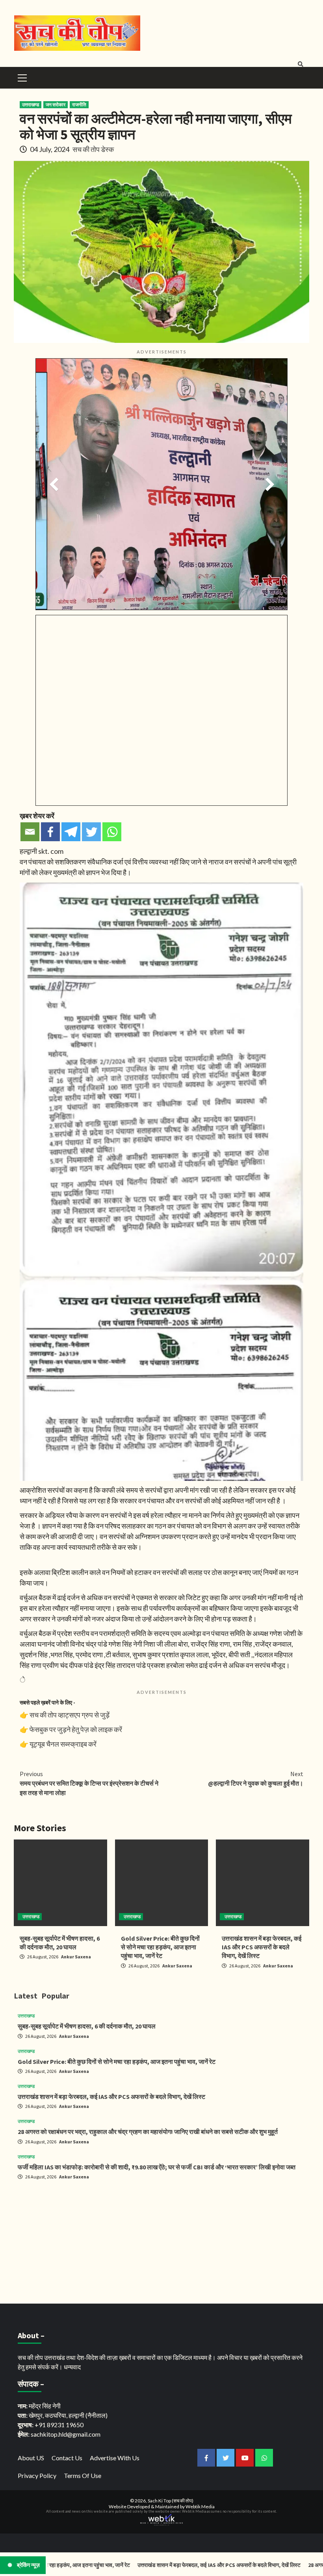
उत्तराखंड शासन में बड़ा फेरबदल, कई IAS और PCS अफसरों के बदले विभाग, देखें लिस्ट (262, 1947)
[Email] (30, 832)
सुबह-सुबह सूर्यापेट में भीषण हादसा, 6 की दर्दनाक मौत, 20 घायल (87, 2026)
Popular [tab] (55, 1996)
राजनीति (79, 105)
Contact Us (67, 2458)
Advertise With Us (115, 2458)
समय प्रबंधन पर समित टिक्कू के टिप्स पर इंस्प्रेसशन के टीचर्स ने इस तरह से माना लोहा (89, 1783)
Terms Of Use (83, 2475)
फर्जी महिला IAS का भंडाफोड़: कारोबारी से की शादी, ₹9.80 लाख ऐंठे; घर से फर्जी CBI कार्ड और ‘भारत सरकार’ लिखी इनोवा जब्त (157, 2167)
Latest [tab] (26, 1996)
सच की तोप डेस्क (93, 149)
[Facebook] (50, 832)
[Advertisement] (161, 2241)
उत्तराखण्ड (31, 105)
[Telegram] (71, 832)
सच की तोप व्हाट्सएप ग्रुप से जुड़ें (70, 1715)
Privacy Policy (37, 2475)
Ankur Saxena (76, 1957)
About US (31, 2458)
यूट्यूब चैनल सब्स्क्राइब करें (63, 1744)
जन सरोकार (56, 105)
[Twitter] (91, 832)
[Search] (300, 64)
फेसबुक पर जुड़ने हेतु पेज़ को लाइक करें (76, 1729)
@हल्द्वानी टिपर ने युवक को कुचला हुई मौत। (256, 1778)
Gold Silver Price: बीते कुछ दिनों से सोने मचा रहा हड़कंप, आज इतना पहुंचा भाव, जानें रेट (160, 1947)
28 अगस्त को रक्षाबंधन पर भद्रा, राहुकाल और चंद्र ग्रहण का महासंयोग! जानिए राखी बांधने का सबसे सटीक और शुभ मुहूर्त (148, 2132)
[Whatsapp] (112, 832)
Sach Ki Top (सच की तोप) (171, 2501)
